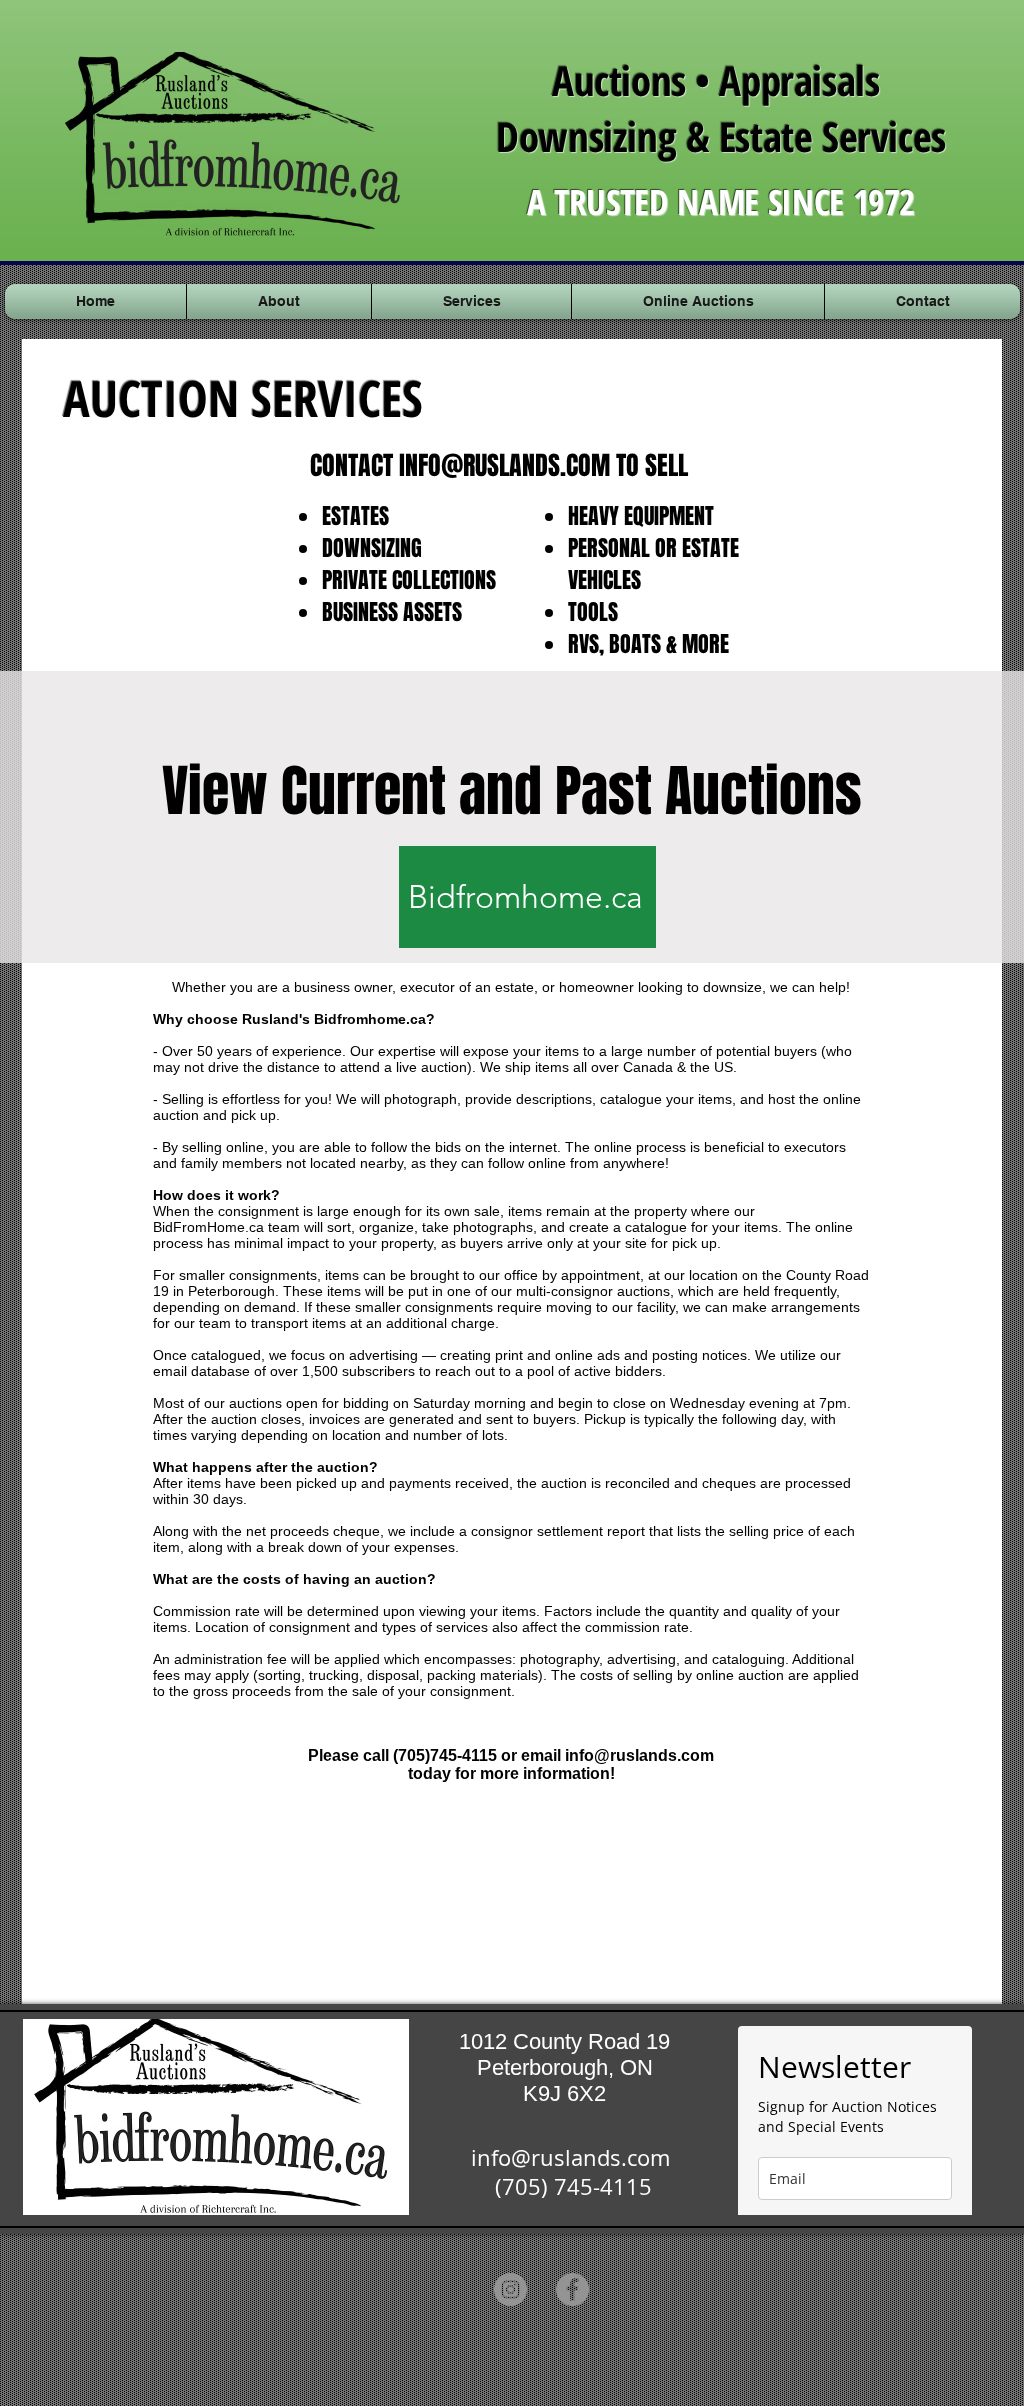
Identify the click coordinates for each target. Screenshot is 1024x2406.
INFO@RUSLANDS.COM (504, 465)
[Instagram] (510, 2289)
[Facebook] (572, 2289)
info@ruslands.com (639, 1755)
